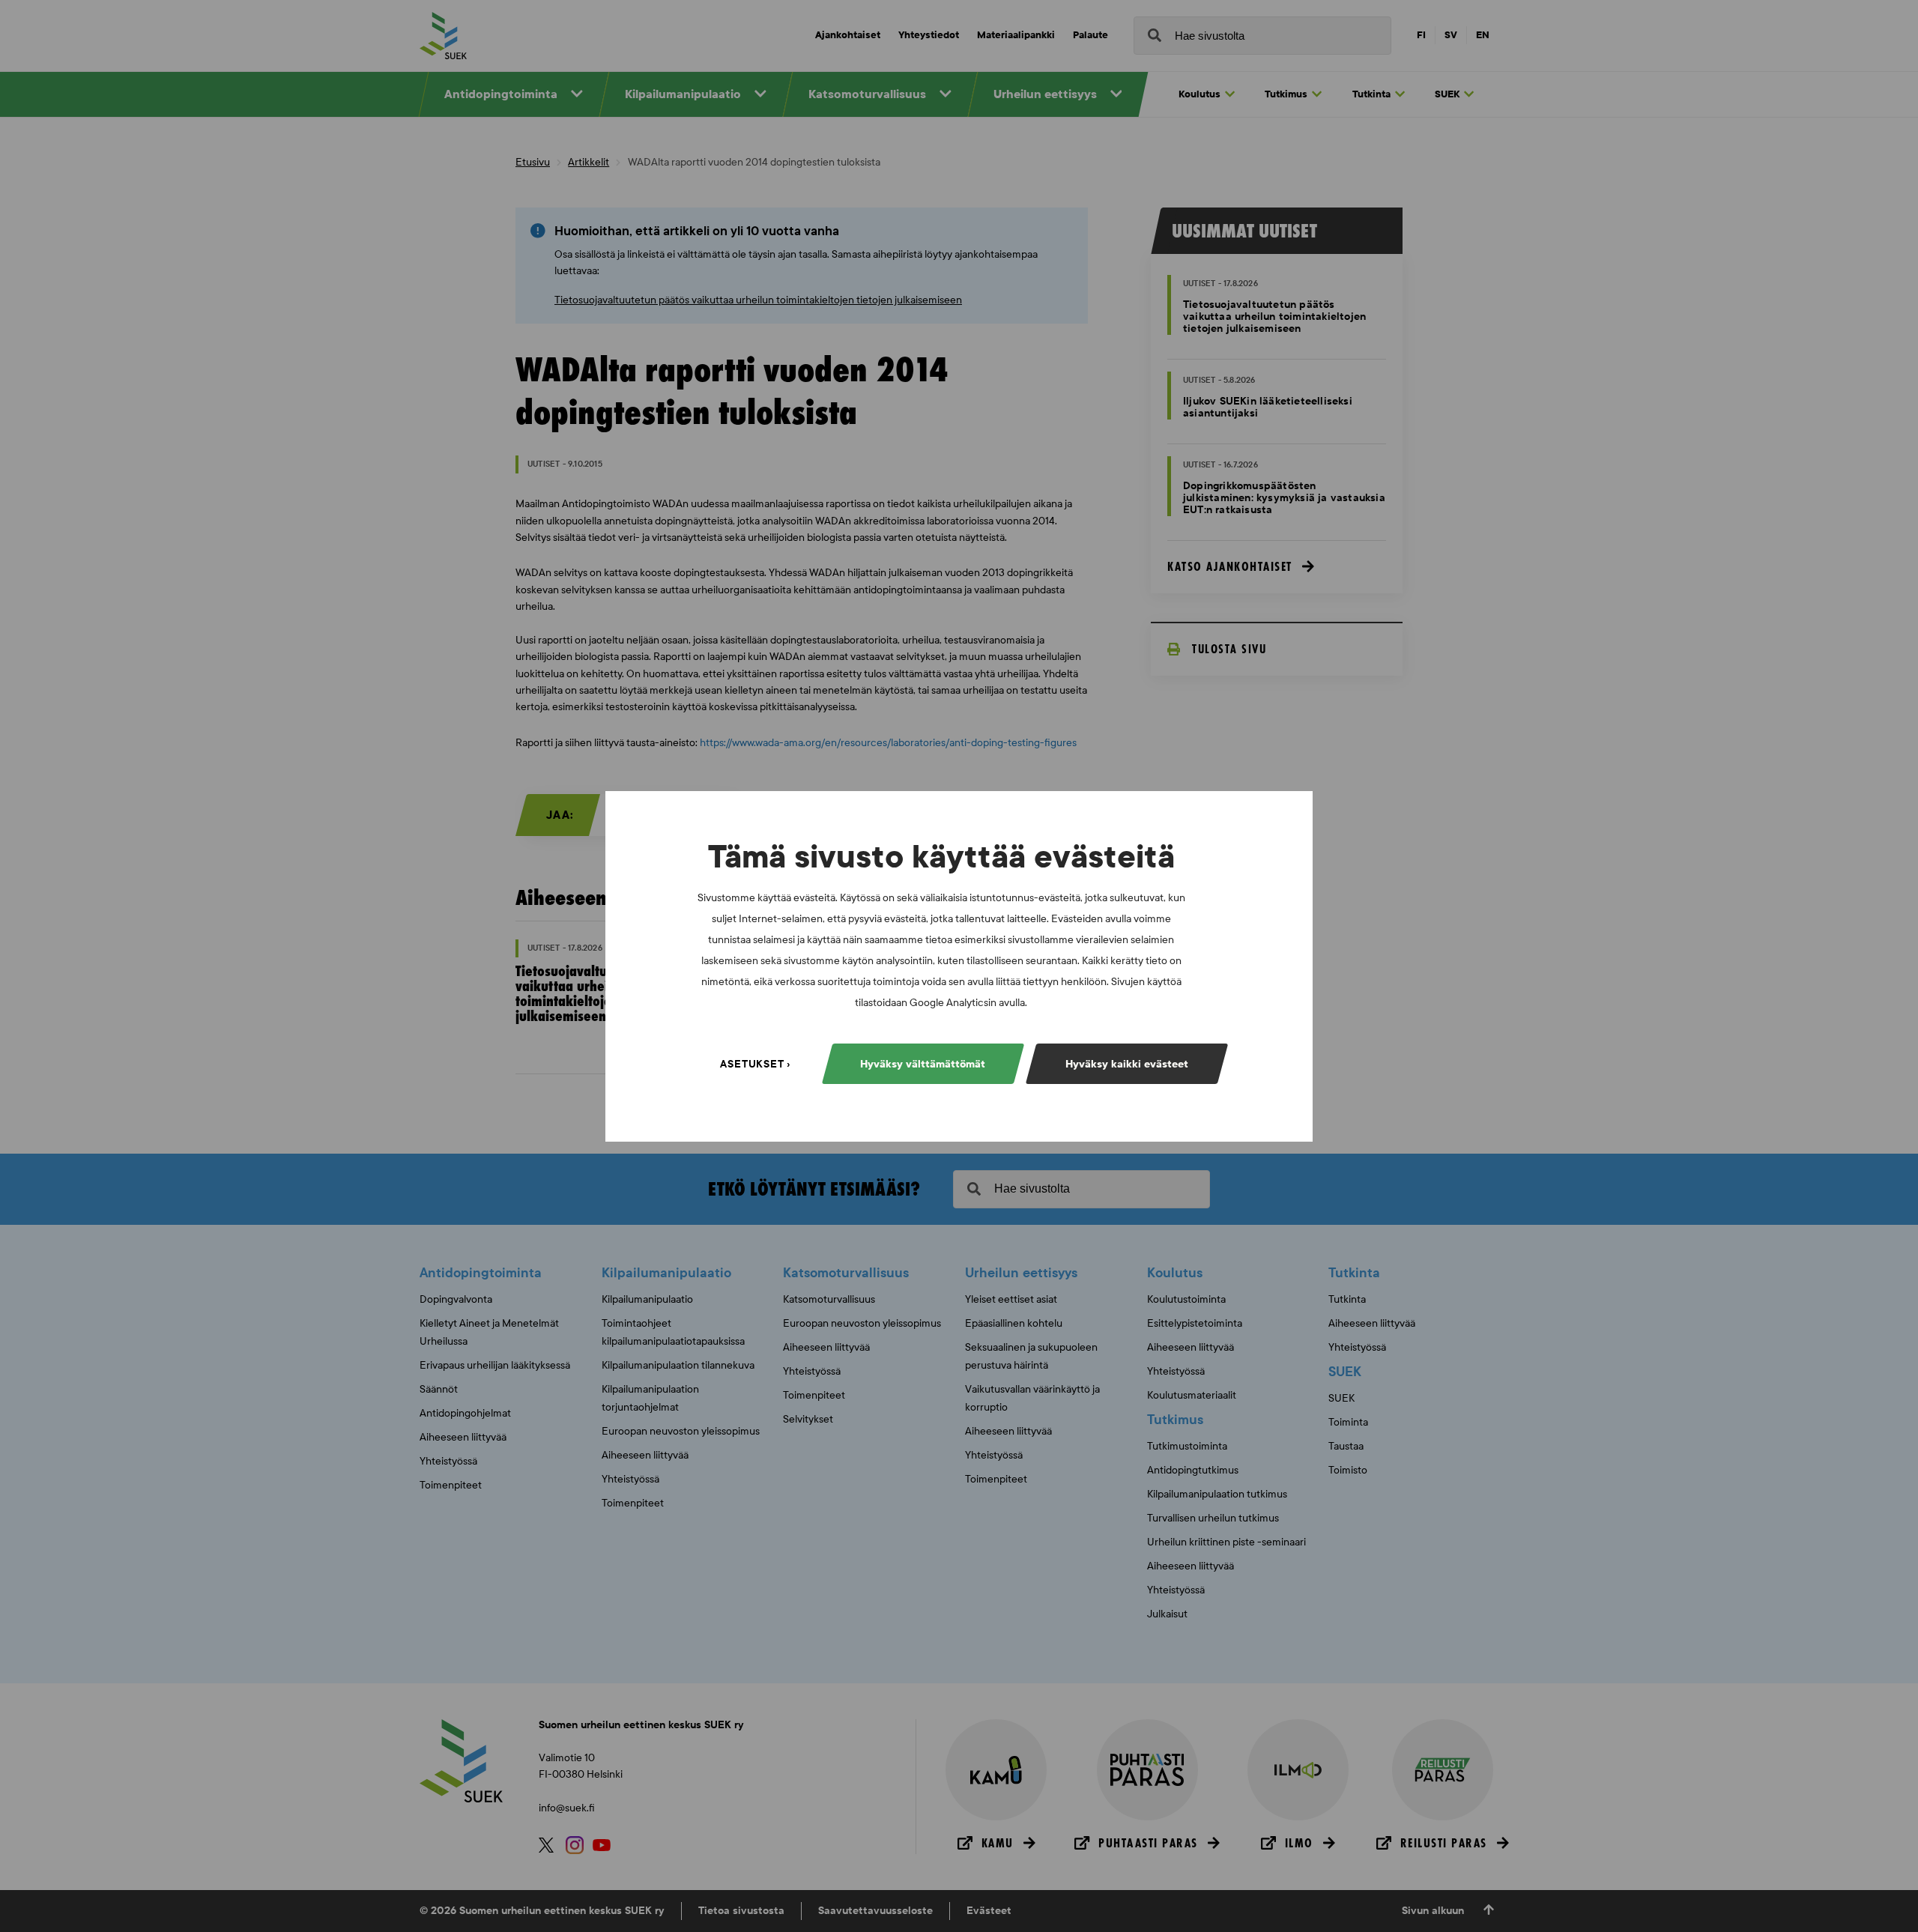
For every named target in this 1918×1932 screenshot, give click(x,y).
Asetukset (752, 1063)
